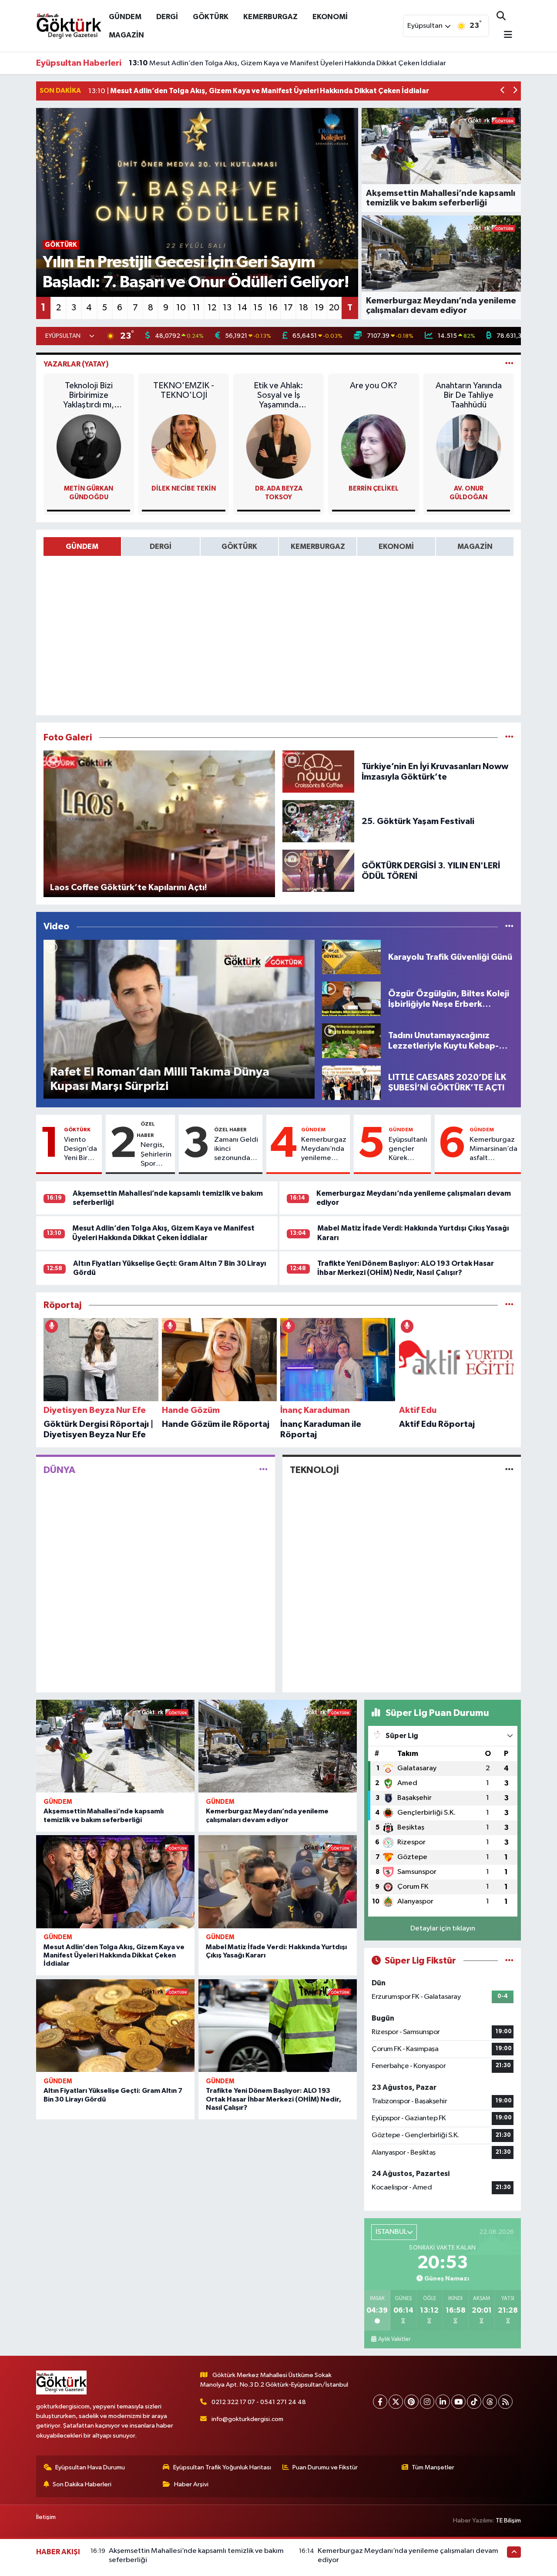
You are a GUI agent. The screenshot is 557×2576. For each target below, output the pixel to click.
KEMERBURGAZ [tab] (318, 546)
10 (181, 308)
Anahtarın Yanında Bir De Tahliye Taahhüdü (469, 395)
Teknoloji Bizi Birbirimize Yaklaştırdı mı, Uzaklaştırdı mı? (89, 395)
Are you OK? (374, 386)
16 (273, 308)
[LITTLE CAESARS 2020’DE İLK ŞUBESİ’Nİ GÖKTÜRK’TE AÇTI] (351, 1082)
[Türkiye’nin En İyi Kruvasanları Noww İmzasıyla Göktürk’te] (319, 772)
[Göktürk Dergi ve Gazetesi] (69, 25)
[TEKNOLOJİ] (509, 1470)
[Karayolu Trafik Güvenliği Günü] (351, 957)
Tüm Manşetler (433, 2467)
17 (288, 308)
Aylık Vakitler (394, 2339)
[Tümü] (509, 1305)
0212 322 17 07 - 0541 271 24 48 (259, 2402)
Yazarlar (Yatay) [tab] (76, 364)
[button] (503, 91)
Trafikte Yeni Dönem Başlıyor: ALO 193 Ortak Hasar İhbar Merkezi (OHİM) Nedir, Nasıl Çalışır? (273, 2099)
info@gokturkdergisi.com (247, 2419)
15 (258, 308)
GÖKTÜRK (211, 17)
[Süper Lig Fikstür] (509, 1961)
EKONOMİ (330, 17)
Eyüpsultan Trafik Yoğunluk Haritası (222, 2467)
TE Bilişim (508, 2521)
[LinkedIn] (443, 2402)
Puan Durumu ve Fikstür (325, 2467)
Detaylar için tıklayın (443, 1929)
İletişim (46, 2517)
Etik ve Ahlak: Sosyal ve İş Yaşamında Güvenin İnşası (279, 395)
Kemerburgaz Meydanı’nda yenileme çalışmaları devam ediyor (324, 1150)
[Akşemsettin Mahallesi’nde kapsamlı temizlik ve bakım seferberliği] (115, 1746)
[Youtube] (458, 2402)
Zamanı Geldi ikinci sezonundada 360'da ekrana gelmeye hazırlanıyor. (237, 1150)
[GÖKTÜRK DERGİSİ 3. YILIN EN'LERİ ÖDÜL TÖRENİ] (319, 871)
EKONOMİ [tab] (396, 546)
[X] (396, 2402)
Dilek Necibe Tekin (184, 489)
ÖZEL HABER (230, 1130)
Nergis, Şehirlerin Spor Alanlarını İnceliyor (156, 1155)
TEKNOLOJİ (314, 1470)
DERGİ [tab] (161, 546)
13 (227, 308)
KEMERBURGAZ (270, 17)
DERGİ (167, 17)
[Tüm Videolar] (509, 926)
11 (196, 308)
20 (334, 308)
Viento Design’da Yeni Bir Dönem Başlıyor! (81, 1150)
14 (242, 308)
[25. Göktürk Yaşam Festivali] (319, 821)
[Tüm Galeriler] (509, 738)
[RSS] (505, 2402)
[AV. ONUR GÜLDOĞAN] (469, 446)
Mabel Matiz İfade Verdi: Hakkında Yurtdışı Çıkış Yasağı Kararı (238, 63)
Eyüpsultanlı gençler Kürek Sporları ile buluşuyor (408, 1150)
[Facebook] (380, 2402)
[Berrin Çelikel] (373, 446)
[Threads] (490, 2402)
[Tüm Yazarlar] (509, 364)
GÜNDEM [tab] (82, 546)
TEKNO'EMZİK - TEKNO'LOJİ (184, 390)
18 (304, 308)
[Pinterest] (411, 2402)
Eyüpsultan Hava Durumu (90, 2467)
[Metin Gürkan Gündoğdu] (89, 446)
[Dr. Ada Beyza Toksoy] (278, 446)
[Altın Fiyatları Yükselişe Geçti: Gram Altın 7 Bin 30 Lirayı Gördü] (115, 2026)
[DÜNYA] (263, 1470)
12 (212, 308)
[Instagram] (427, 2402)
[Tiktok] (474, 2402)
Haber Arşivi (191, 2484)
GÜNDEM (125, 17)
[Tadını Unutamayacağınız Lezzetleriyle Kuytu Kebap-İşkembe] (351, 1041)
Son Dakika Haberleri (82, 2484)
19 (319, 308)
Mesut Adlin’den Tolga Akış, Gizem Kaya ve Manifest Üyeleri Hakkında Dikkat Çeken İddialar (114, 1955)
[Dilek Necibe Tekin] (184, 446)
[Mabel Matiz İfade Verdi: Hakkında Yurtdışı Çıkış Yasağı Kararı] (278, 1882)
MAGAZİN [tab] (475, 546)
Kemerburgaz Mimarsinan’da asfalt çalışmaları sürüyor (493, 1150)
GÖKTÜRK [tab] (239, 546)
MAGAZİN (126, 35)
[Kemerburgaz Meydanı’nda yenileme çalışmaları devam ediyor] (278, 1746)
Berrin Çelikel (374, 489)
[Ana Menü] (504, 35)
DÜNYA (59, 1470)
